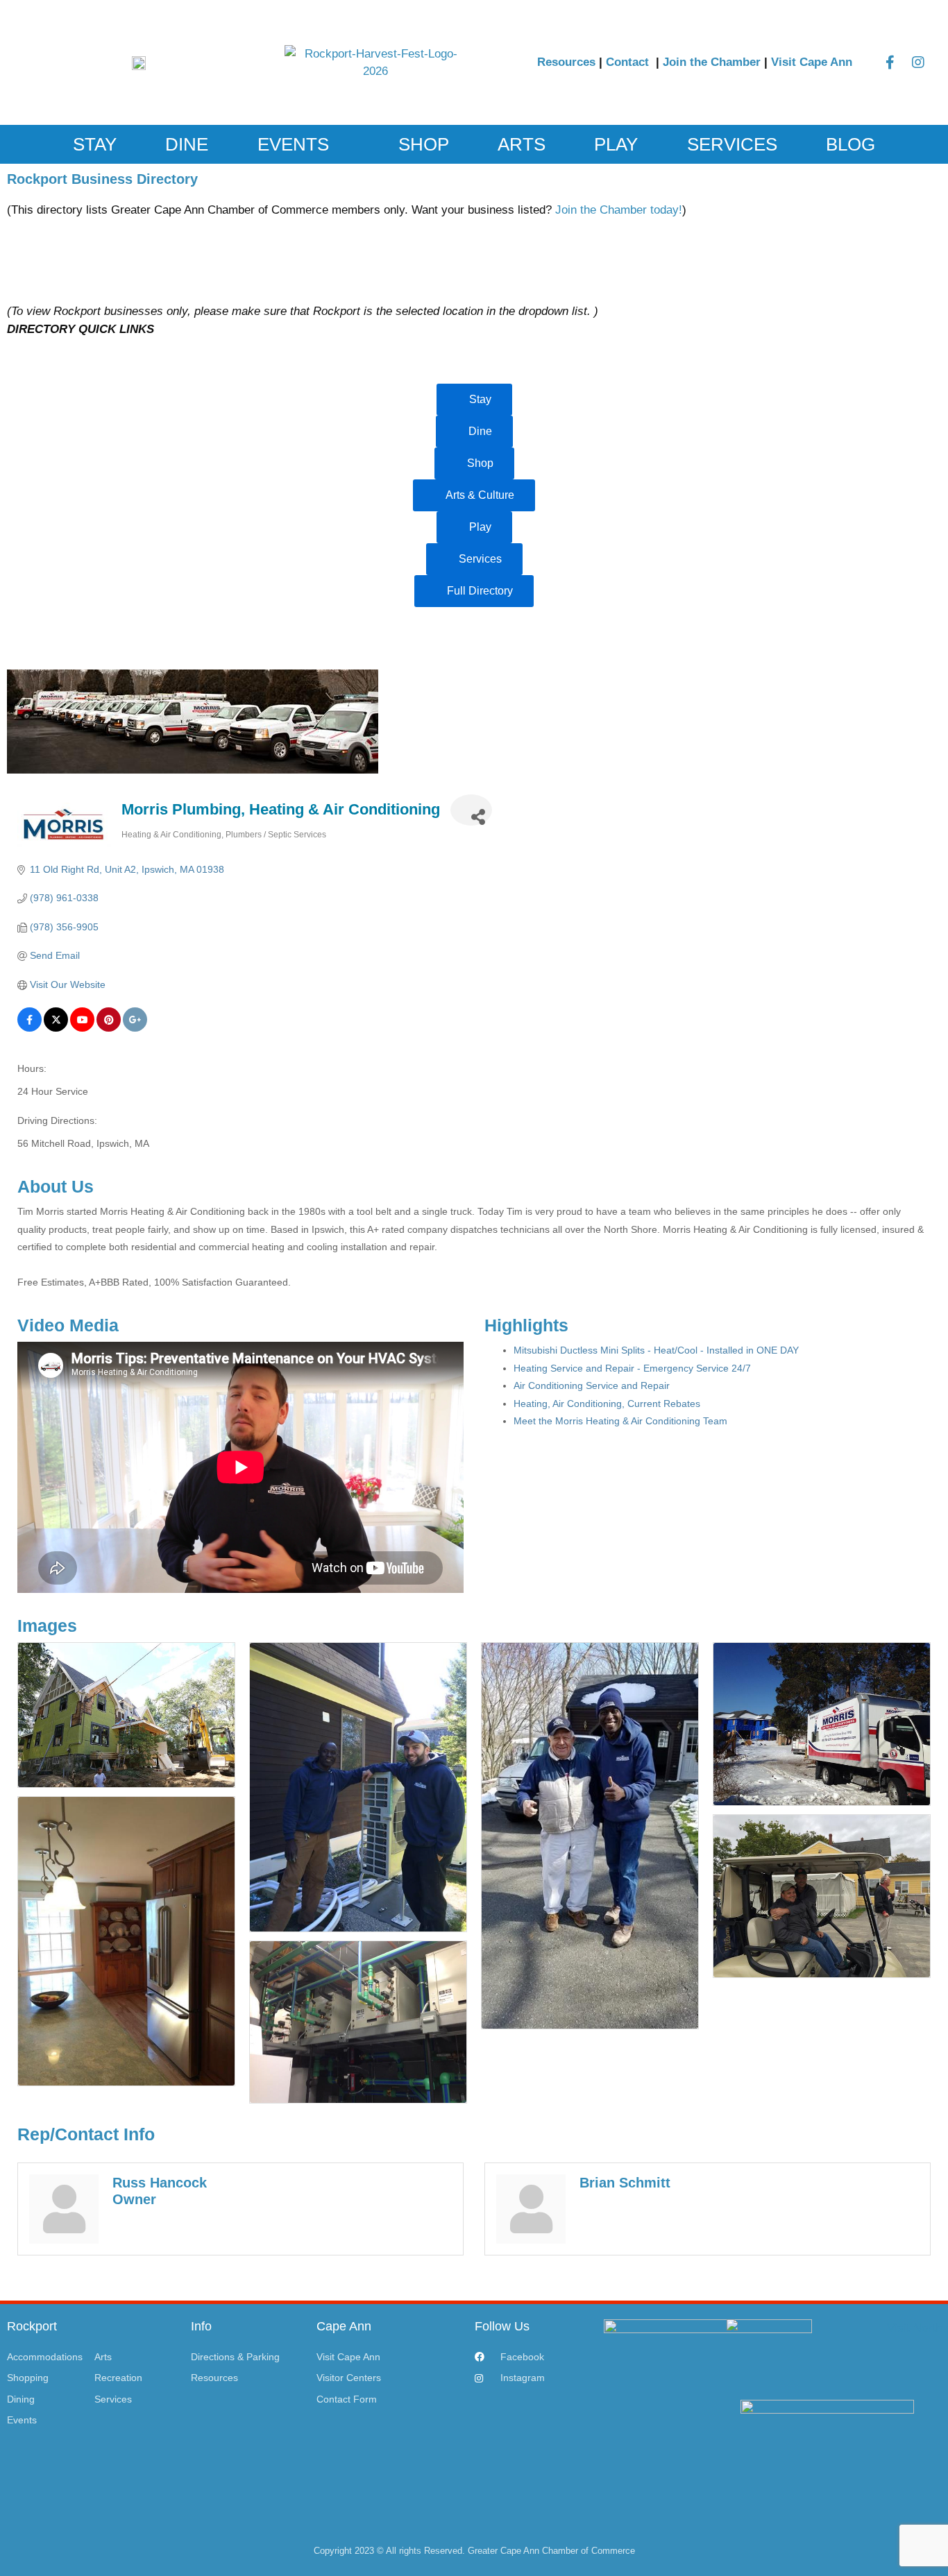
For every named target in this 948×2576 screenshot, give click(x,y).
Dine (187, 144)
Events (293, 144)
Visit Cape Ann (812, 62)
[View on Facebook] (29, 1028)
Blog (850, 144)
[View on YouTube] (82, 1028)
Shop (424, 144)
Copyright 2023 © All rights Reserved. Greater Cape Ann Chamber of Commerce (474, 2551)
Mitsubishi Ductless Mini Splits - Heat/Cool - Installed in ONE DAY (656, 1350)
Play (616, 144)
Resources (566, 62)
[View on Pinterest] (109, 1028)
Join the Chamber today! (619, 210)
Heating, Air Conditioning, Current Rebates (607, 1404)
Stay (95, 144)
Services (732, 144)
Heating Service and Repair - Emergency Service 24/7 (632, 1368)
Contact (629, 62)
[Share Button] (471, 810)
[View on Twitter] (56, 1028)
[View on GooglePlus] (135, 1028)
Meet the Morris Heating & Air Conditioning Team (620, 1421)
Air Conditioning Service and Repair (592, 1385)
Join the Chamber (712, 62)
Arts (522, 144)
